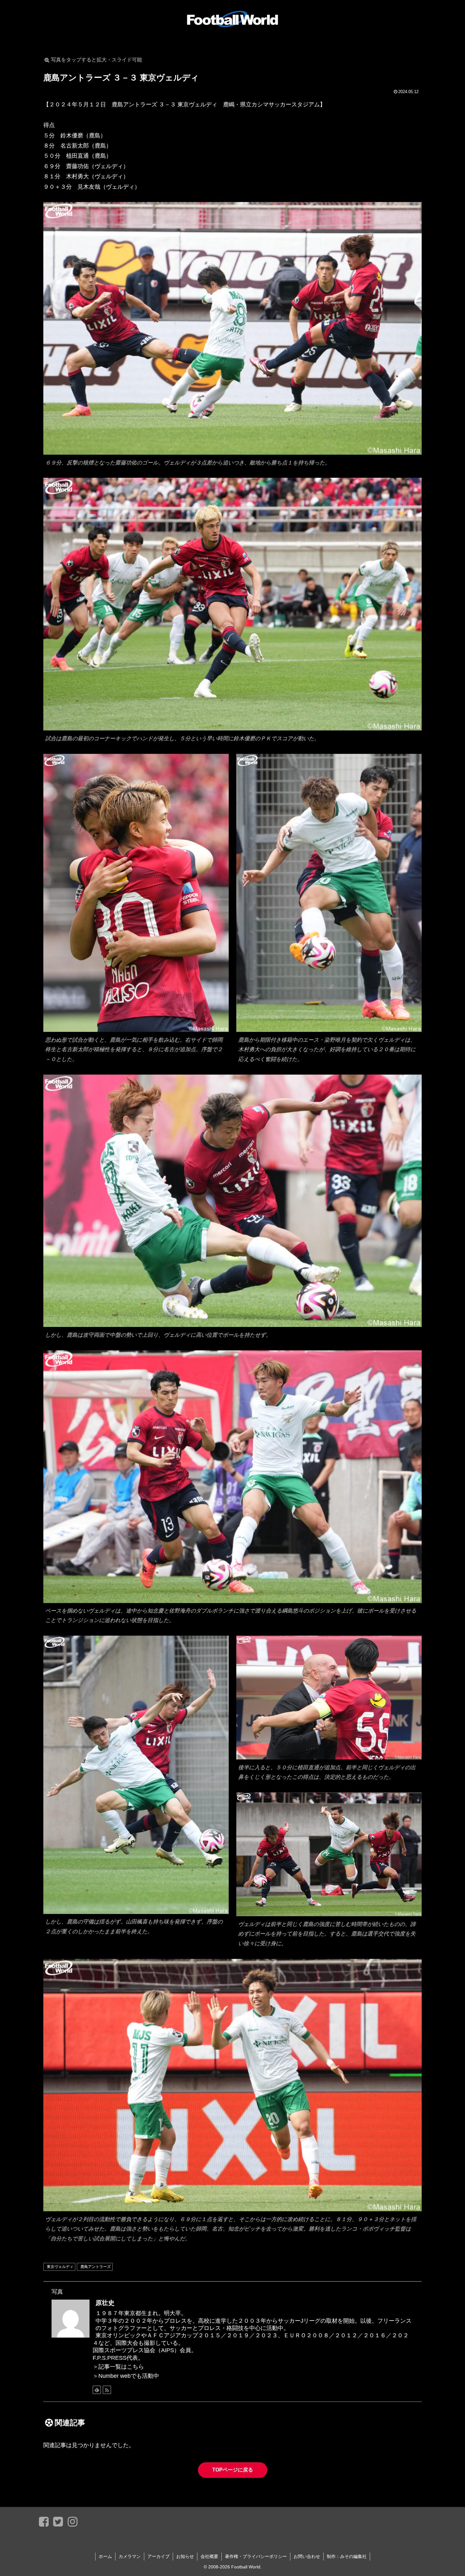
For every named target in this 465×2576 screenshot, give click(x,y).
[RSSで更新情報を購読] (107, 2390)
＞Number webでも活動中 (126, 2376)
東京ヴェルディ (60, 2267)
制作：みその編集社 (347, 2556)
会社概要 (209, 2556)
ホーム (105, 2556)
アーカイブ (158, 2556)
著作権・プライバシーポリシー (256, 2556)
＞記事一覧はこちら (118, 2367)
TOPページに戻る (233, 2470)
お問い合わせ (307, 2556)
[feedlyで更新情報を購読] (97, 2390)
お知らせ (185, 2556)
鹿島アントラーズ (96, 2267)
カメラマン (130, 2556)
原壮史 (105, 2303)
